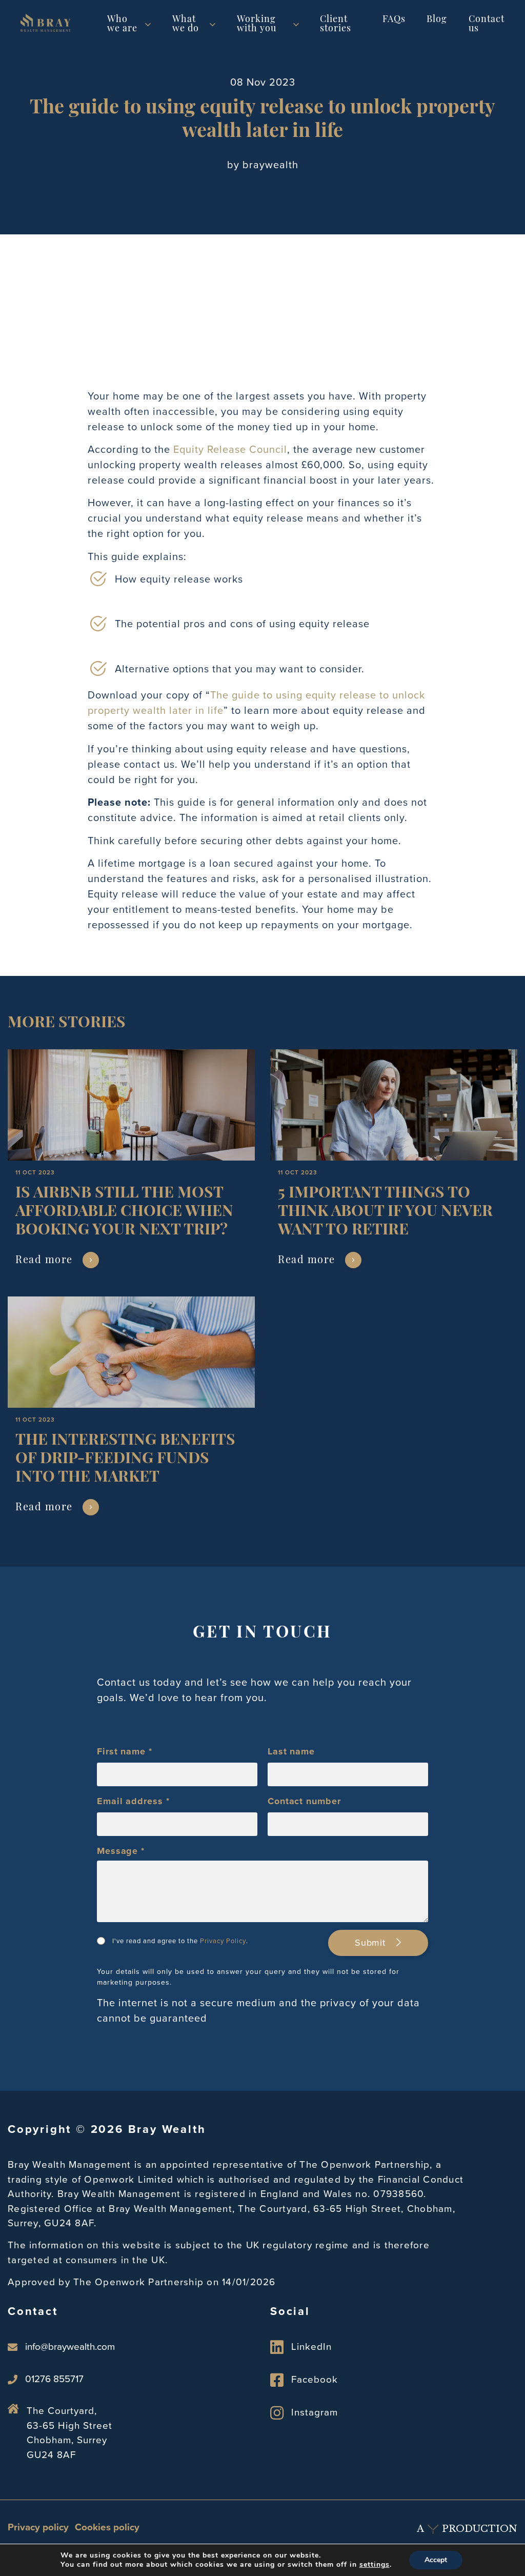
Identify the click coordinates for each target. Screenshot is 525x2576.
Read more (44, 1261)
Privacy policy (38, 2527)
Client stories (336, 25)
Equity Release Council (230, 449)
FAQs (394, 20)
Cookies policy (107, 2527)
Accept (436, 2560)
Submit (372, 1943)
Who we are (122, 25)
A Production (467, 2529)
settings (375, 2565)
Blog (437, 20)
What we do (186, 25)
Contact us (487, 25)
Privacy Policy (223, 1941)
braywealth (270, 165)
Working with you (257, 25)
